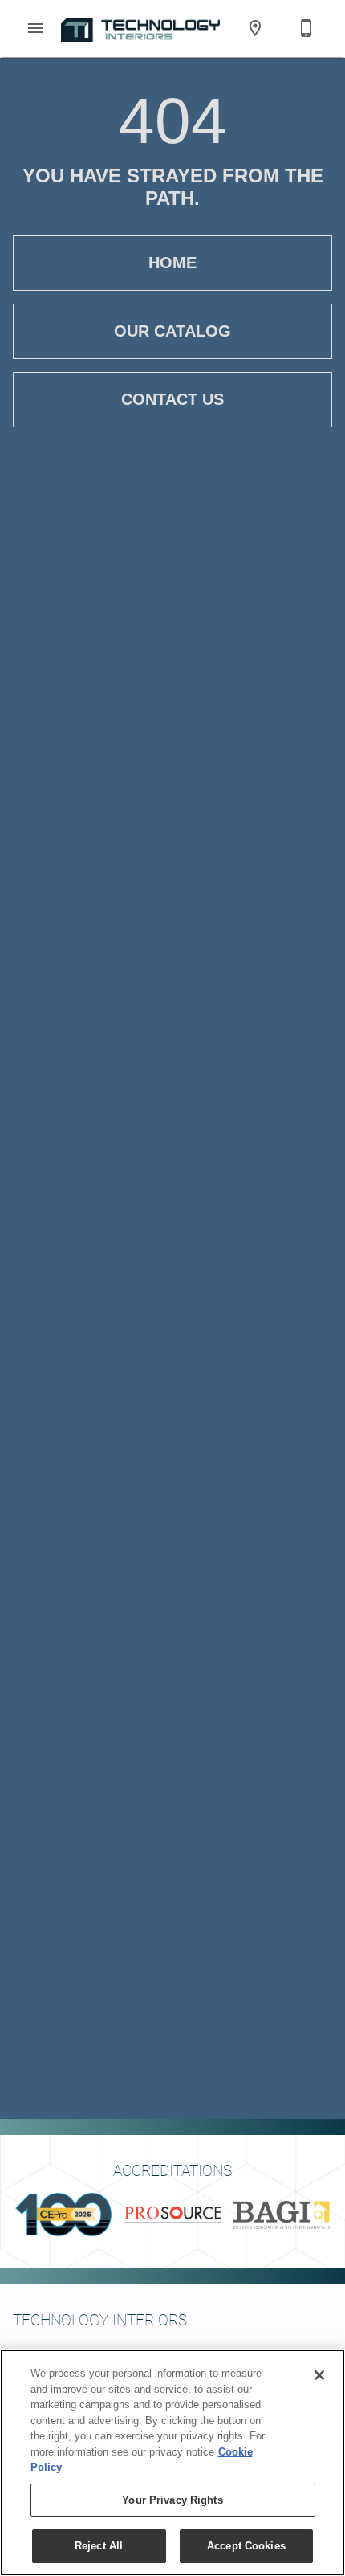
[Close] (319, 2375)
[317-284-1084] (306, 28)
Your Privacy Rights (172, 2500)
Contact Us (172, 399)
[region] (172, 2463)
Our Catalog (172, 331)
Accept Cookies (246, 2546)
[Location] (255, 28)
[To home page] (140, 28)
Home (172, 263)
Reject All (99, 2546)
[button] (35, 28)
